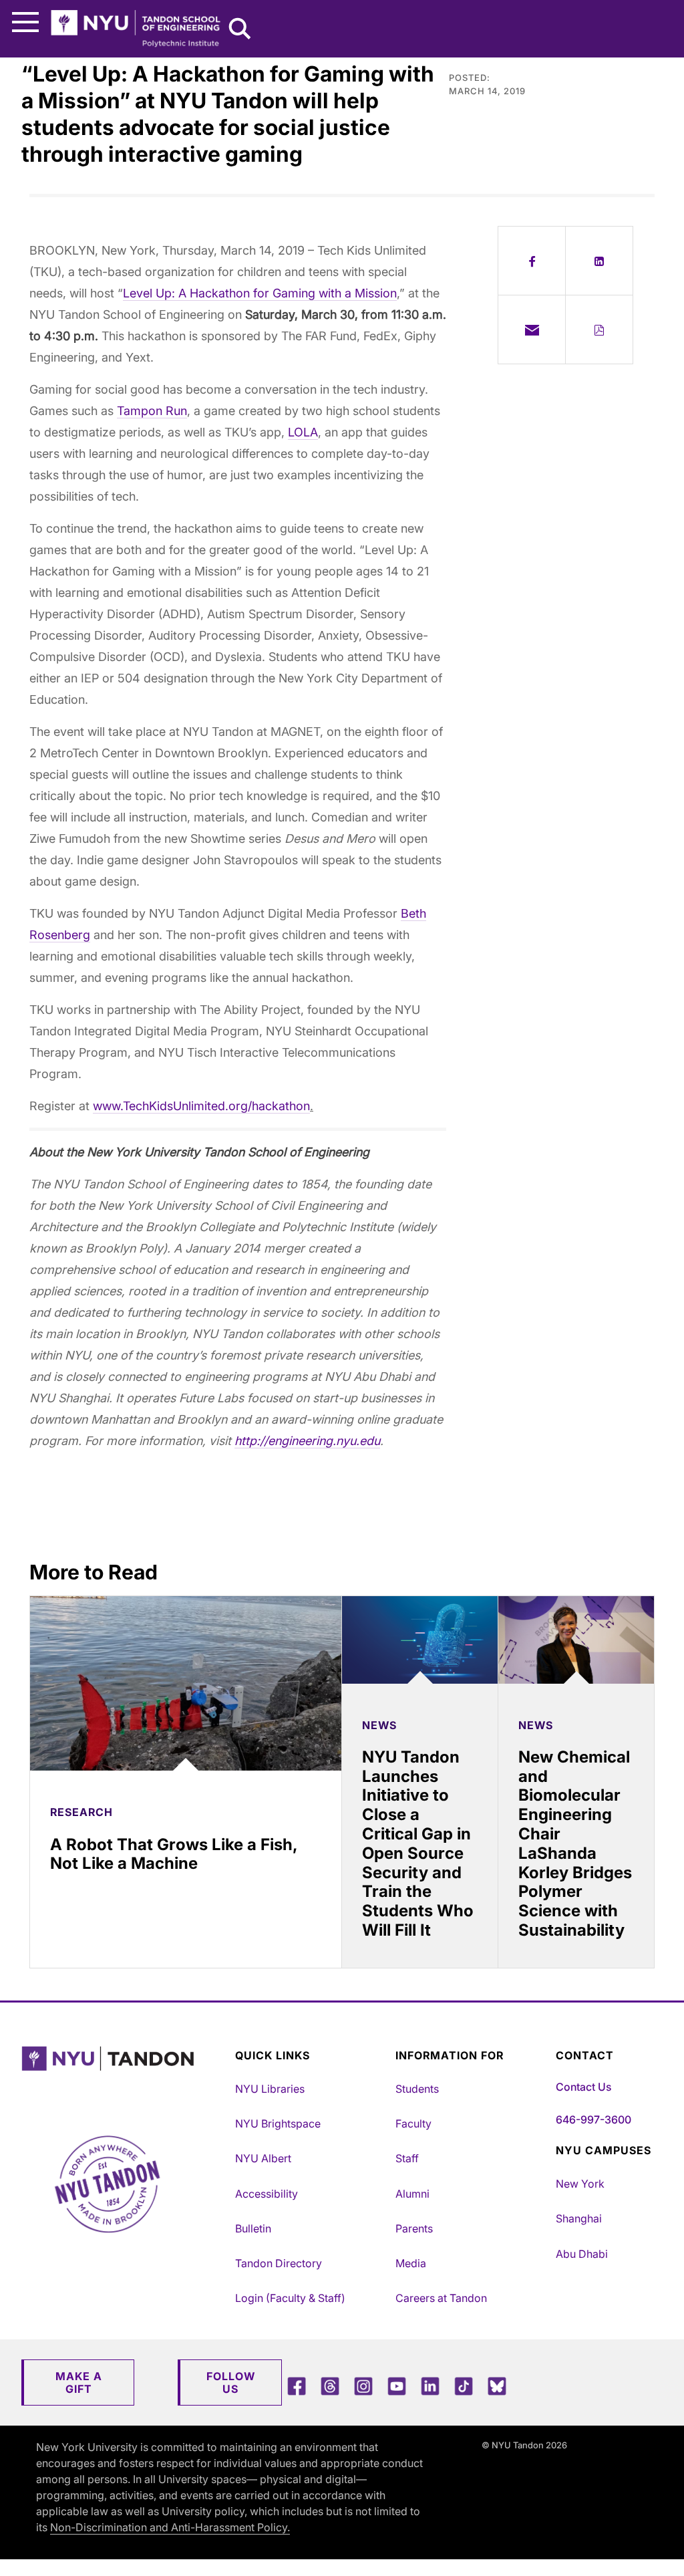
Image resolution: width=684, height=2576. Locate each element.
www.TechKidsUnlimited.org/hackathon (201, 1106)
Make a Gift (79, 2382)
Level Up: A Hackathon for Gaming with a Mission (260, 293)
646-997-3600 (593, 2119)
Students (417, 2089)
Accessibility (267, 2194)
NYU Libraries (270, 2089)
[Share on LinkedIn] (599, 261)
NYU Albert (263, 2158)
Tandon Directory (279, 2263)
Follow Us (231, 2382)
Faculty (413, 2123)
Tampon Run (152, 411)
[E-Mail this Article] (532, 330)
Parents (414, 2228)
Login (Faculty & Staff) (290, 2298)
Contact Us (583, 2087)
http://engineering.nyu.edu (307, 1441)
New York (580, 2184)
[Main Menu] (25, 22)
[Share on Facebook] (532, 261)
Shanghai (579, 2218)
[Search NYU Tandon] (240, 30)
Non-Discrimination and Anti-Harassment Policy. (170, 2527)
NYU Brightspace (278, 2123)
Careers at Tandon (441, 2298)
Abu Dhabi (582, 2254)
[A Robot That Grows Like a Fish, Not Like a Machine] (186, 1684)
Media (411, 2263)
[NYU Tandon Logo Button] (125, 2076)
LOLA (303, 432)
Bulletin (253, 2228)
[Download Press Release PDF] (599, 330)
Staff (407, 2158)
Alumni (412, 2194)
